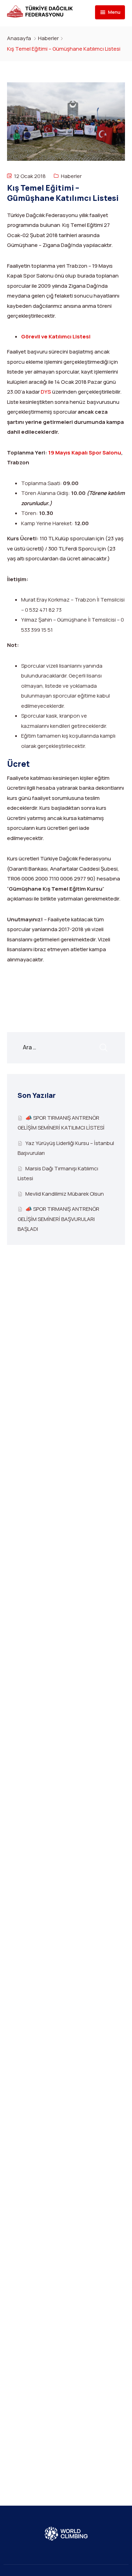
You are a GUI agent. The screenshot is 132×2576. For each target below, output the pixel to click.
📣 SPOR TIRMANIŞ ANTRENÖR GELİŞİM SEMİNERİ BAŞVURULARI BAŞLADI (58, 1219)
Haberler (48, 38)
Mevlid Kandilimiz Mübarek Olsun (65, 1194)
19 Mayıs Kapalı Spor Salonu (85, 453)
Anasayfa (19, 38)
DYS (46, 392)
